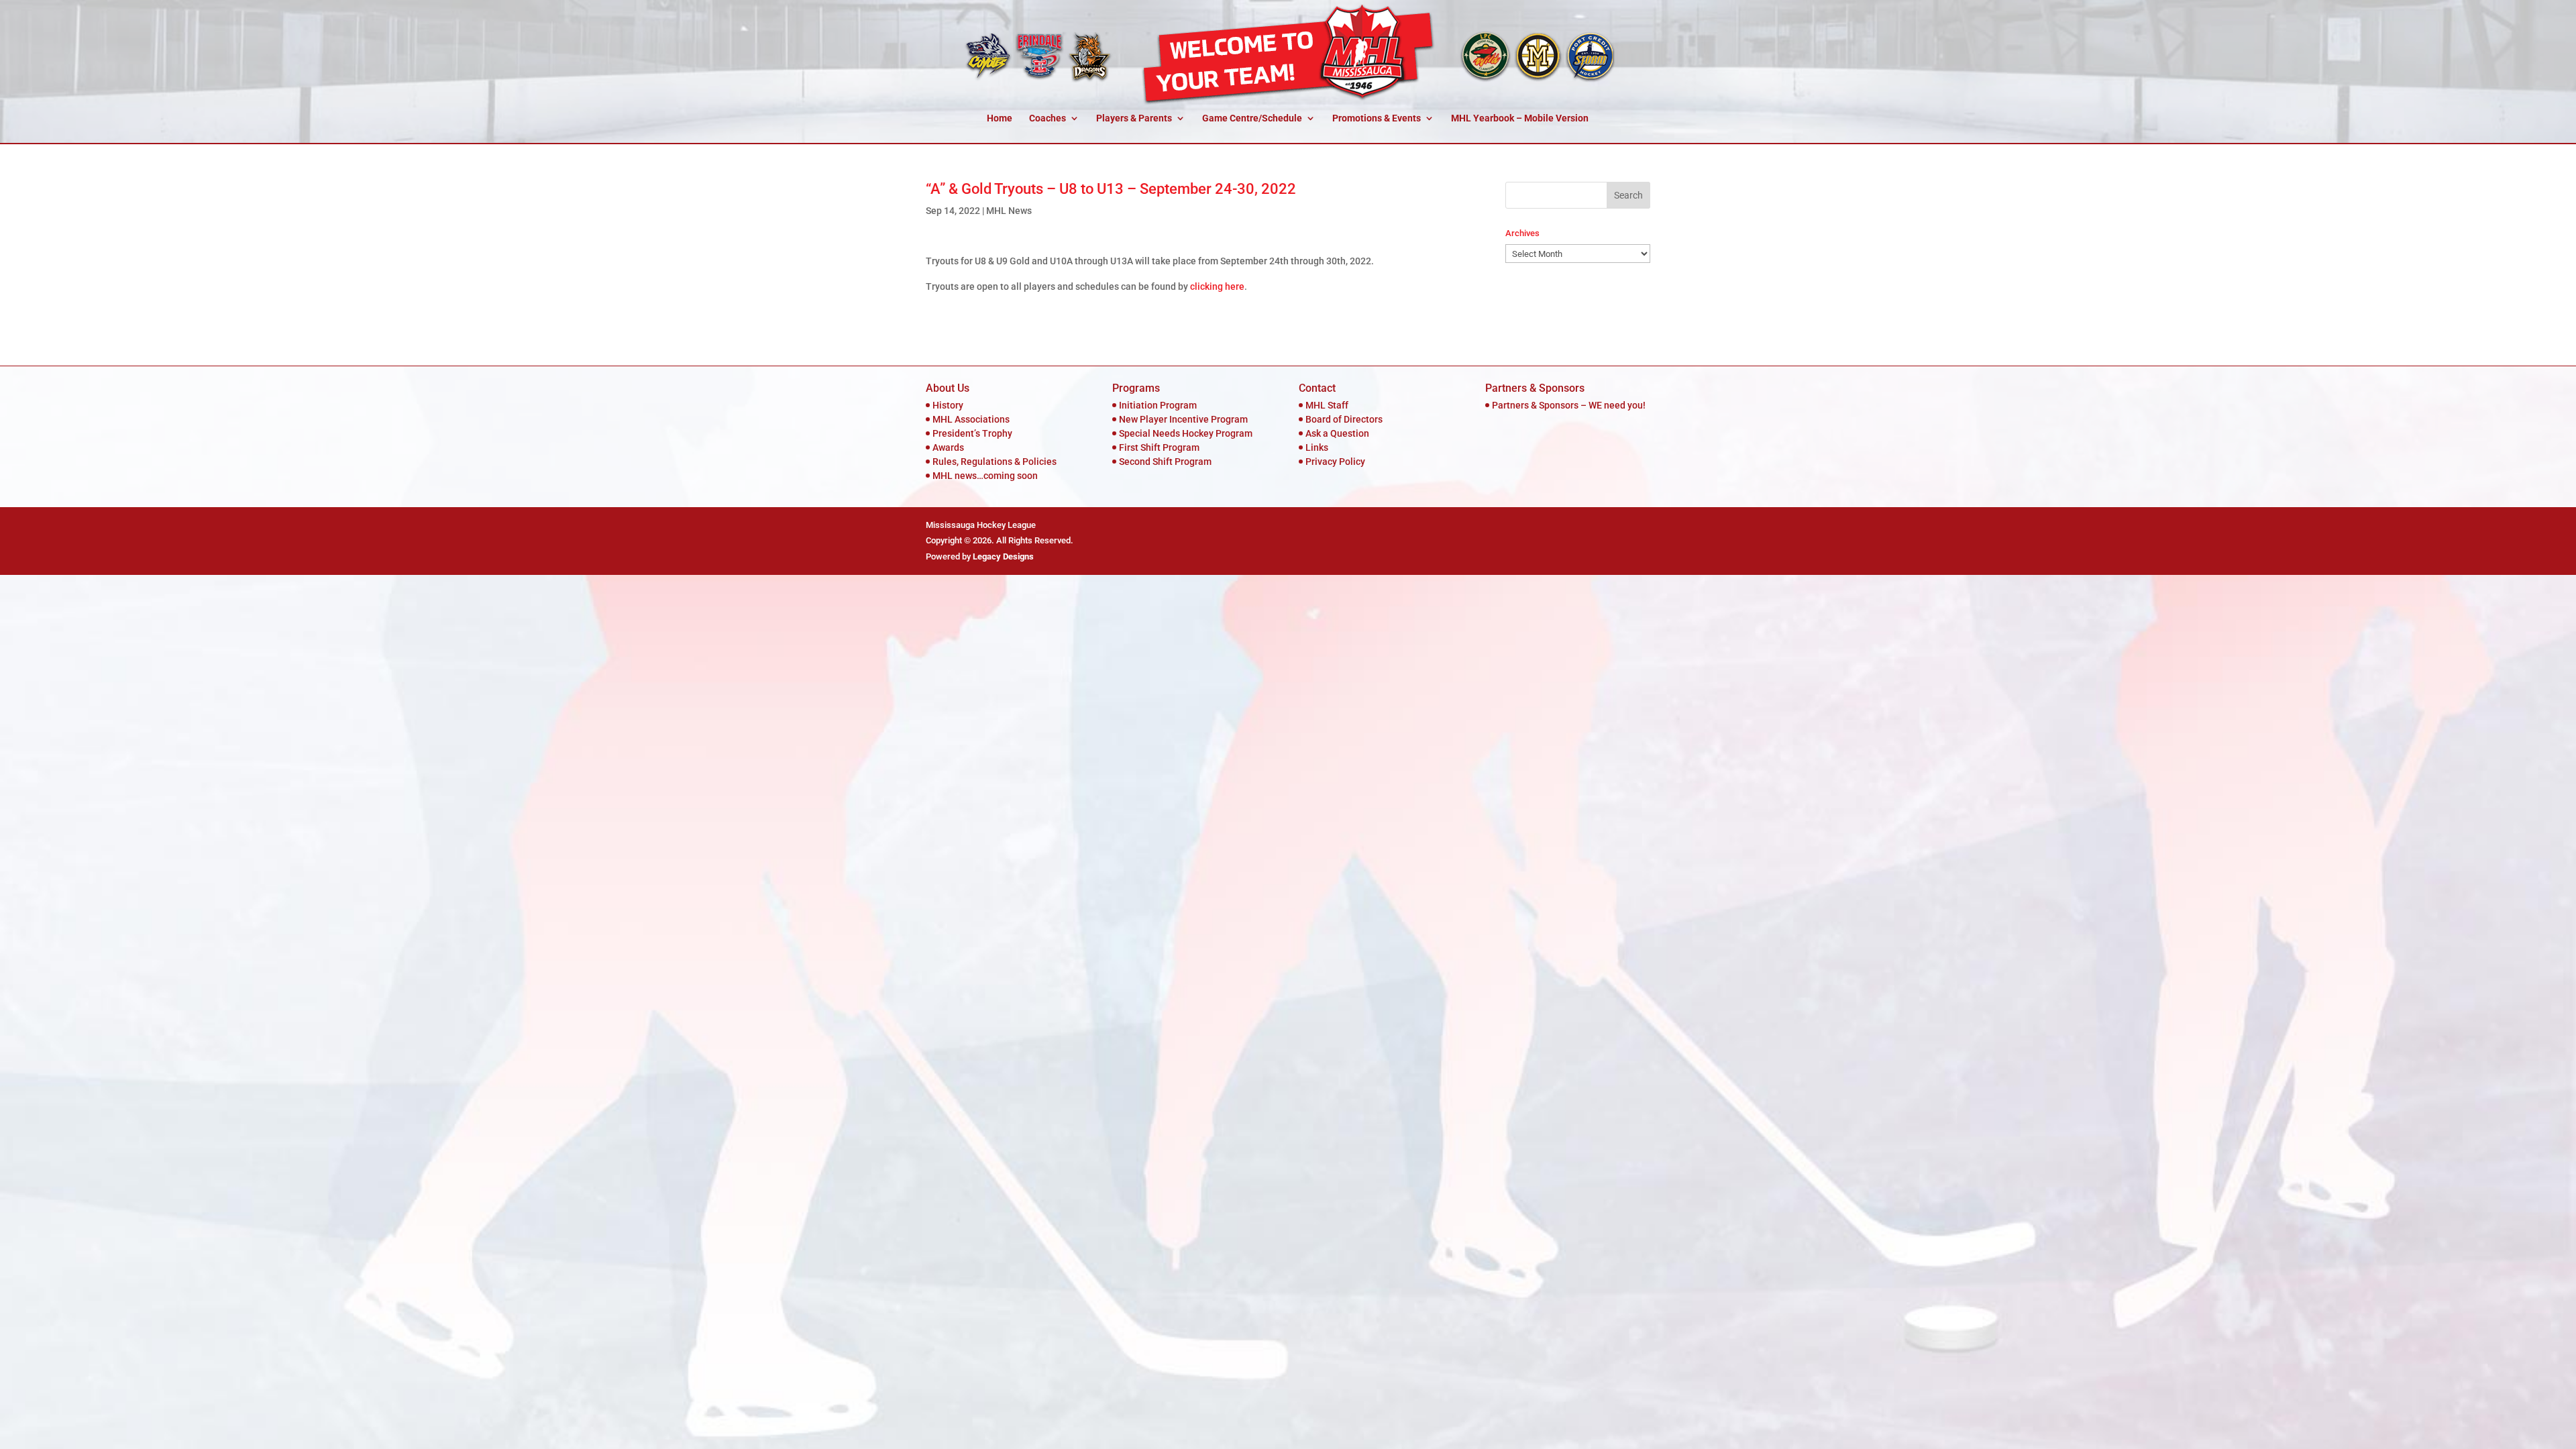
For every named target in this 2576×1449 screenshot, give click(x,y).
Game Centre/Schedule (1252, 118)
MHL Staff (1327, 405)
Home (1000, 118)
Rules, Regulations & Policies (995, 462)
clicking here (1217, 286)
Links (1317, 447)
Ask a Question (1337, 433)
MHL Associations (971, 419)
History (948, 405)
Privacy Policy (1335, 462)
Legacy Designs (1003, 556)
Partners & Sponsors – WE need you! (1569, 405)
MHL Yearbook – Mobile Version (1520, 118)
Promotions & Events (1377, 118)
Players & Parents (1134, 118)
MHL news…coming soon (985, 476)
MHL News (1009, 211)
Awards (948, 447)
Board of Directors (1344, 419)
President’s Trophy (972, 433)
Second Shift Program (1165, 462)
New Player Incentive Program (1183, 419)
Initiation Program (1158, 405)
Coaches (1048, 118)
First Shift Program (1159, 447)
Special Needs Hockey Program (1186, 433)
